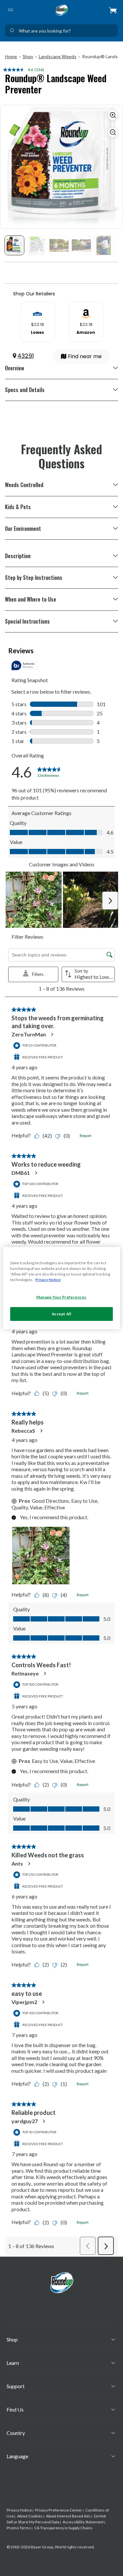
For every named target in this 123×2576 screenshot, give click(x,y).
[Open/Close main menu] (10, 10)
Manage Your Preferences (61, 1297)
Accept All (62, 1314)
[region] (61, 1288)
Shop (28, 56)
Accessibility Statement (83, 2522)
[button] (113, 10)
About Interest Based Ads (68, 2516)
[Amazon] (86, 311)
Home (11, 56)
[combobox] (61, 31)
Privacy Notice (19, 2510)
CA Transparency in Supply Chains (63, 2528)
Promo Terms (19, 2528)
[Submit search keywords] (12, 31)
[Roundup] (62, 10)
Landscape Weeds (58, 56)
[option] (37, 322)
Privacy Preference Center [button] (59, 2510)
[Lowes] (37, 311)
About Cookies (30, 2516)
